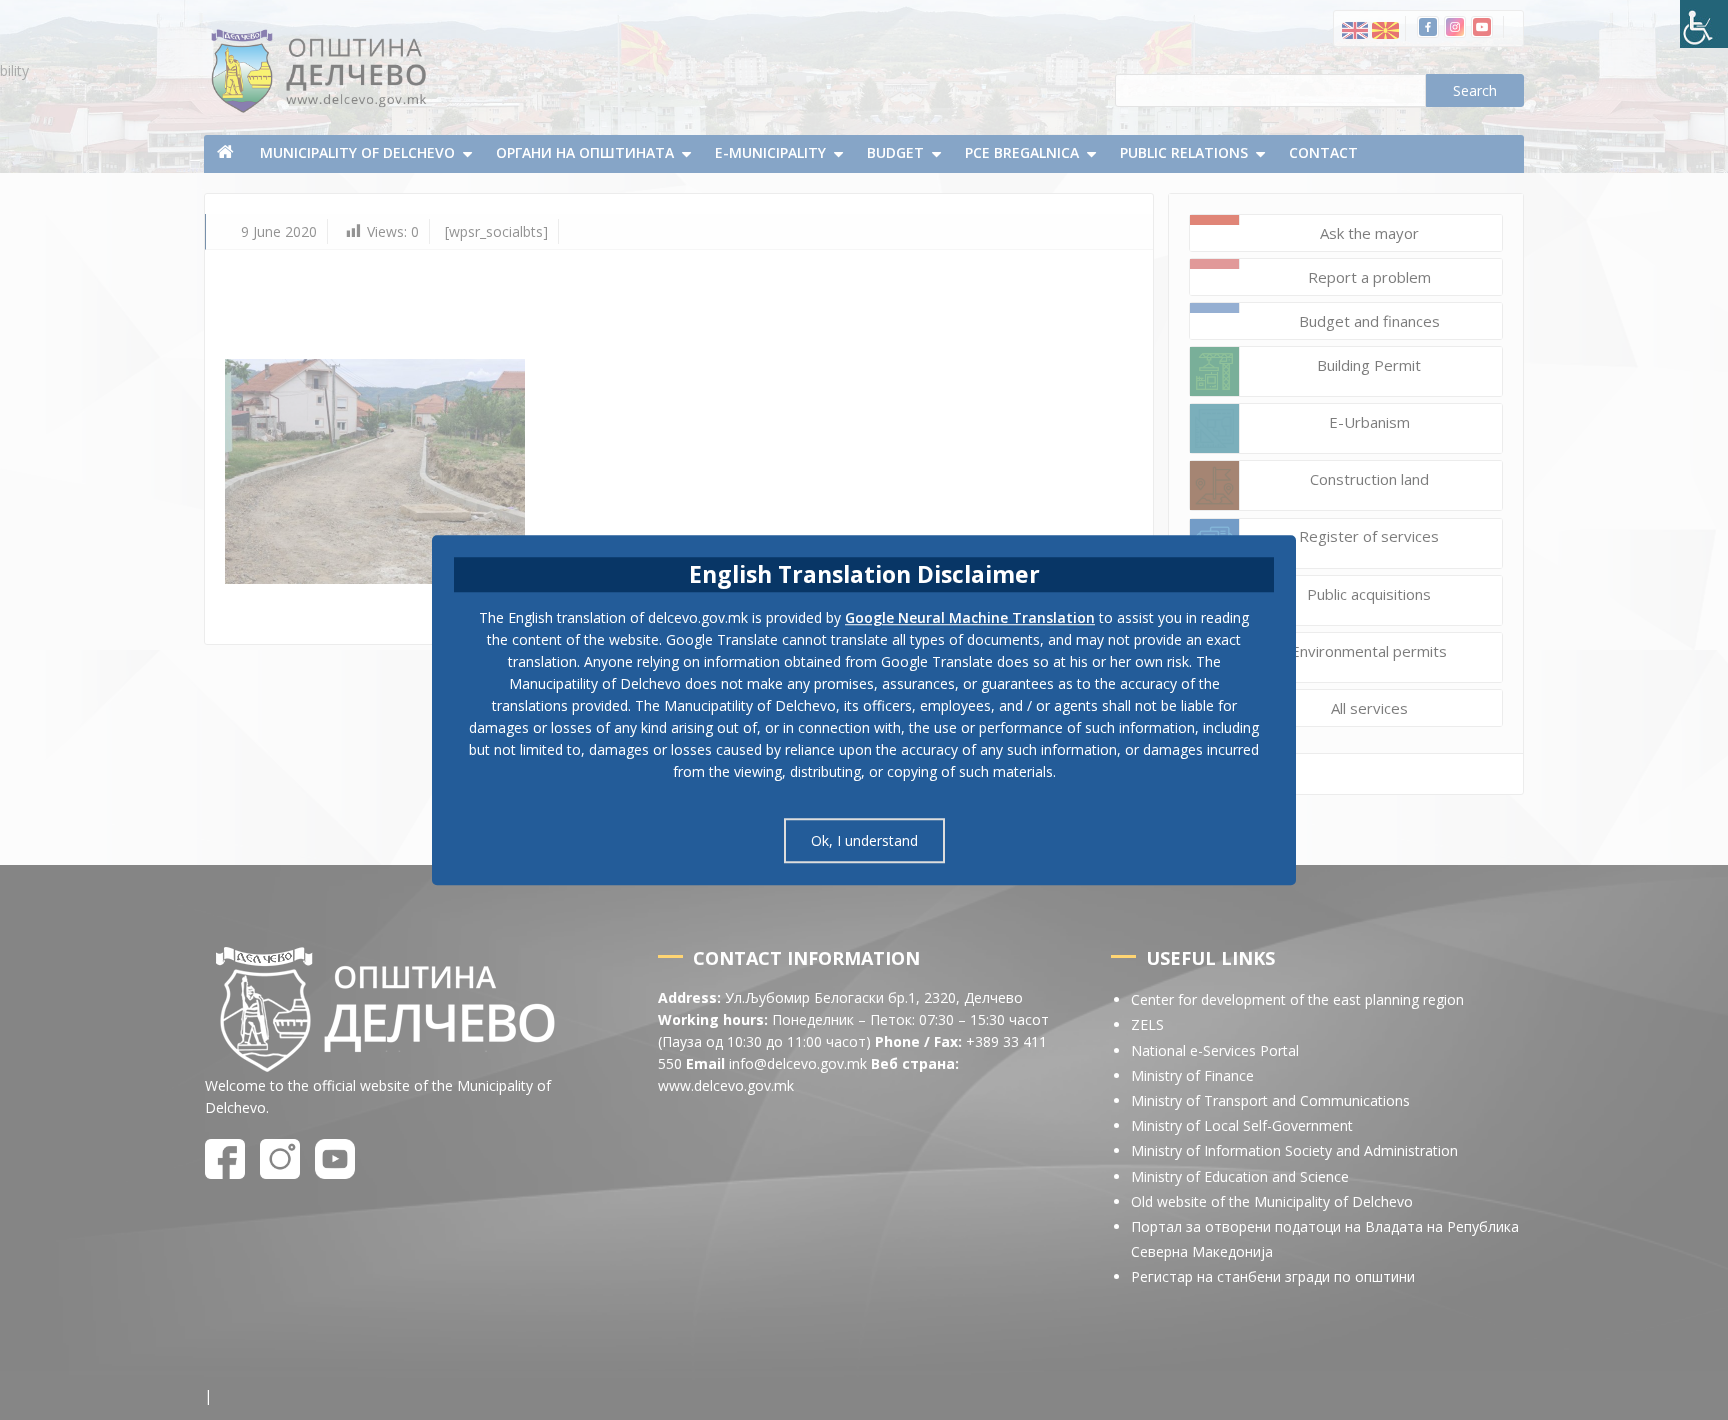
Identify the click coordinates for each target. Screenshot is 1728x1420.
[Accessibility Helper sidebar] (1704, 24)
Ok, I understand (864, 840)
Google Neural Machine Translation (970, 617)
